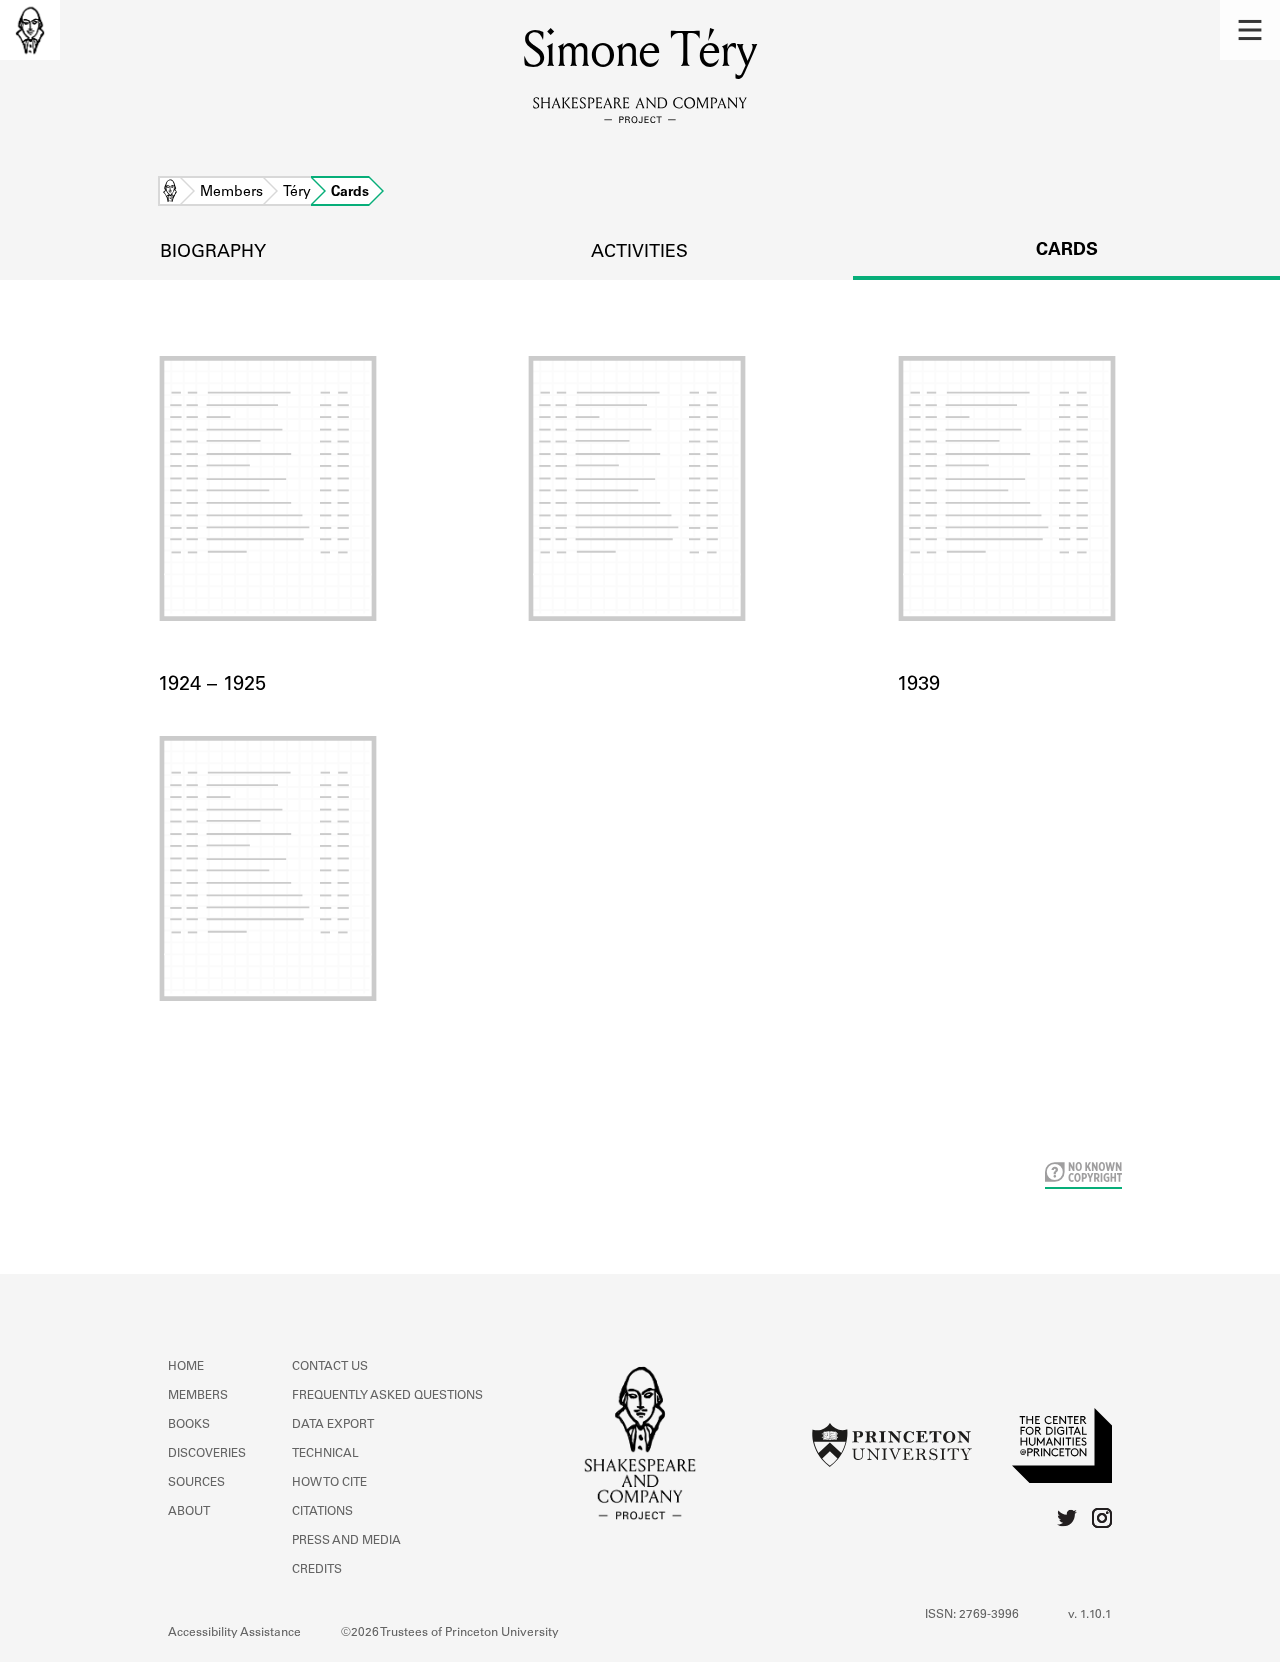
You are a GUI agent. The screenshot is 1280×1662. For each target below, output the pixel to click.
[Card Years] (639, 513)
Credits (317, 1570)
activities (639, 253)
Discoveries (207, 1454)
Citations (322, 1512)
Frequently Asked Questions (387, 1396)
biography (213, 253)
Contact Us (330, 1367)
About (189, 1512)
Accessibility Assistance (234, 1633)
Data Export (333, 1425)
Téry (297, 193)
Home (170, 193)
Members (231, 193)
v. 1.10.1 (1090, 1615)
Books (189, 1425)
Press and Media (346, 1541)
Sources (196, 1483)
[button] (1250, 30)
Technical (325, 1454)
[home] (30, 30)
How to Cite (329, 1483)
